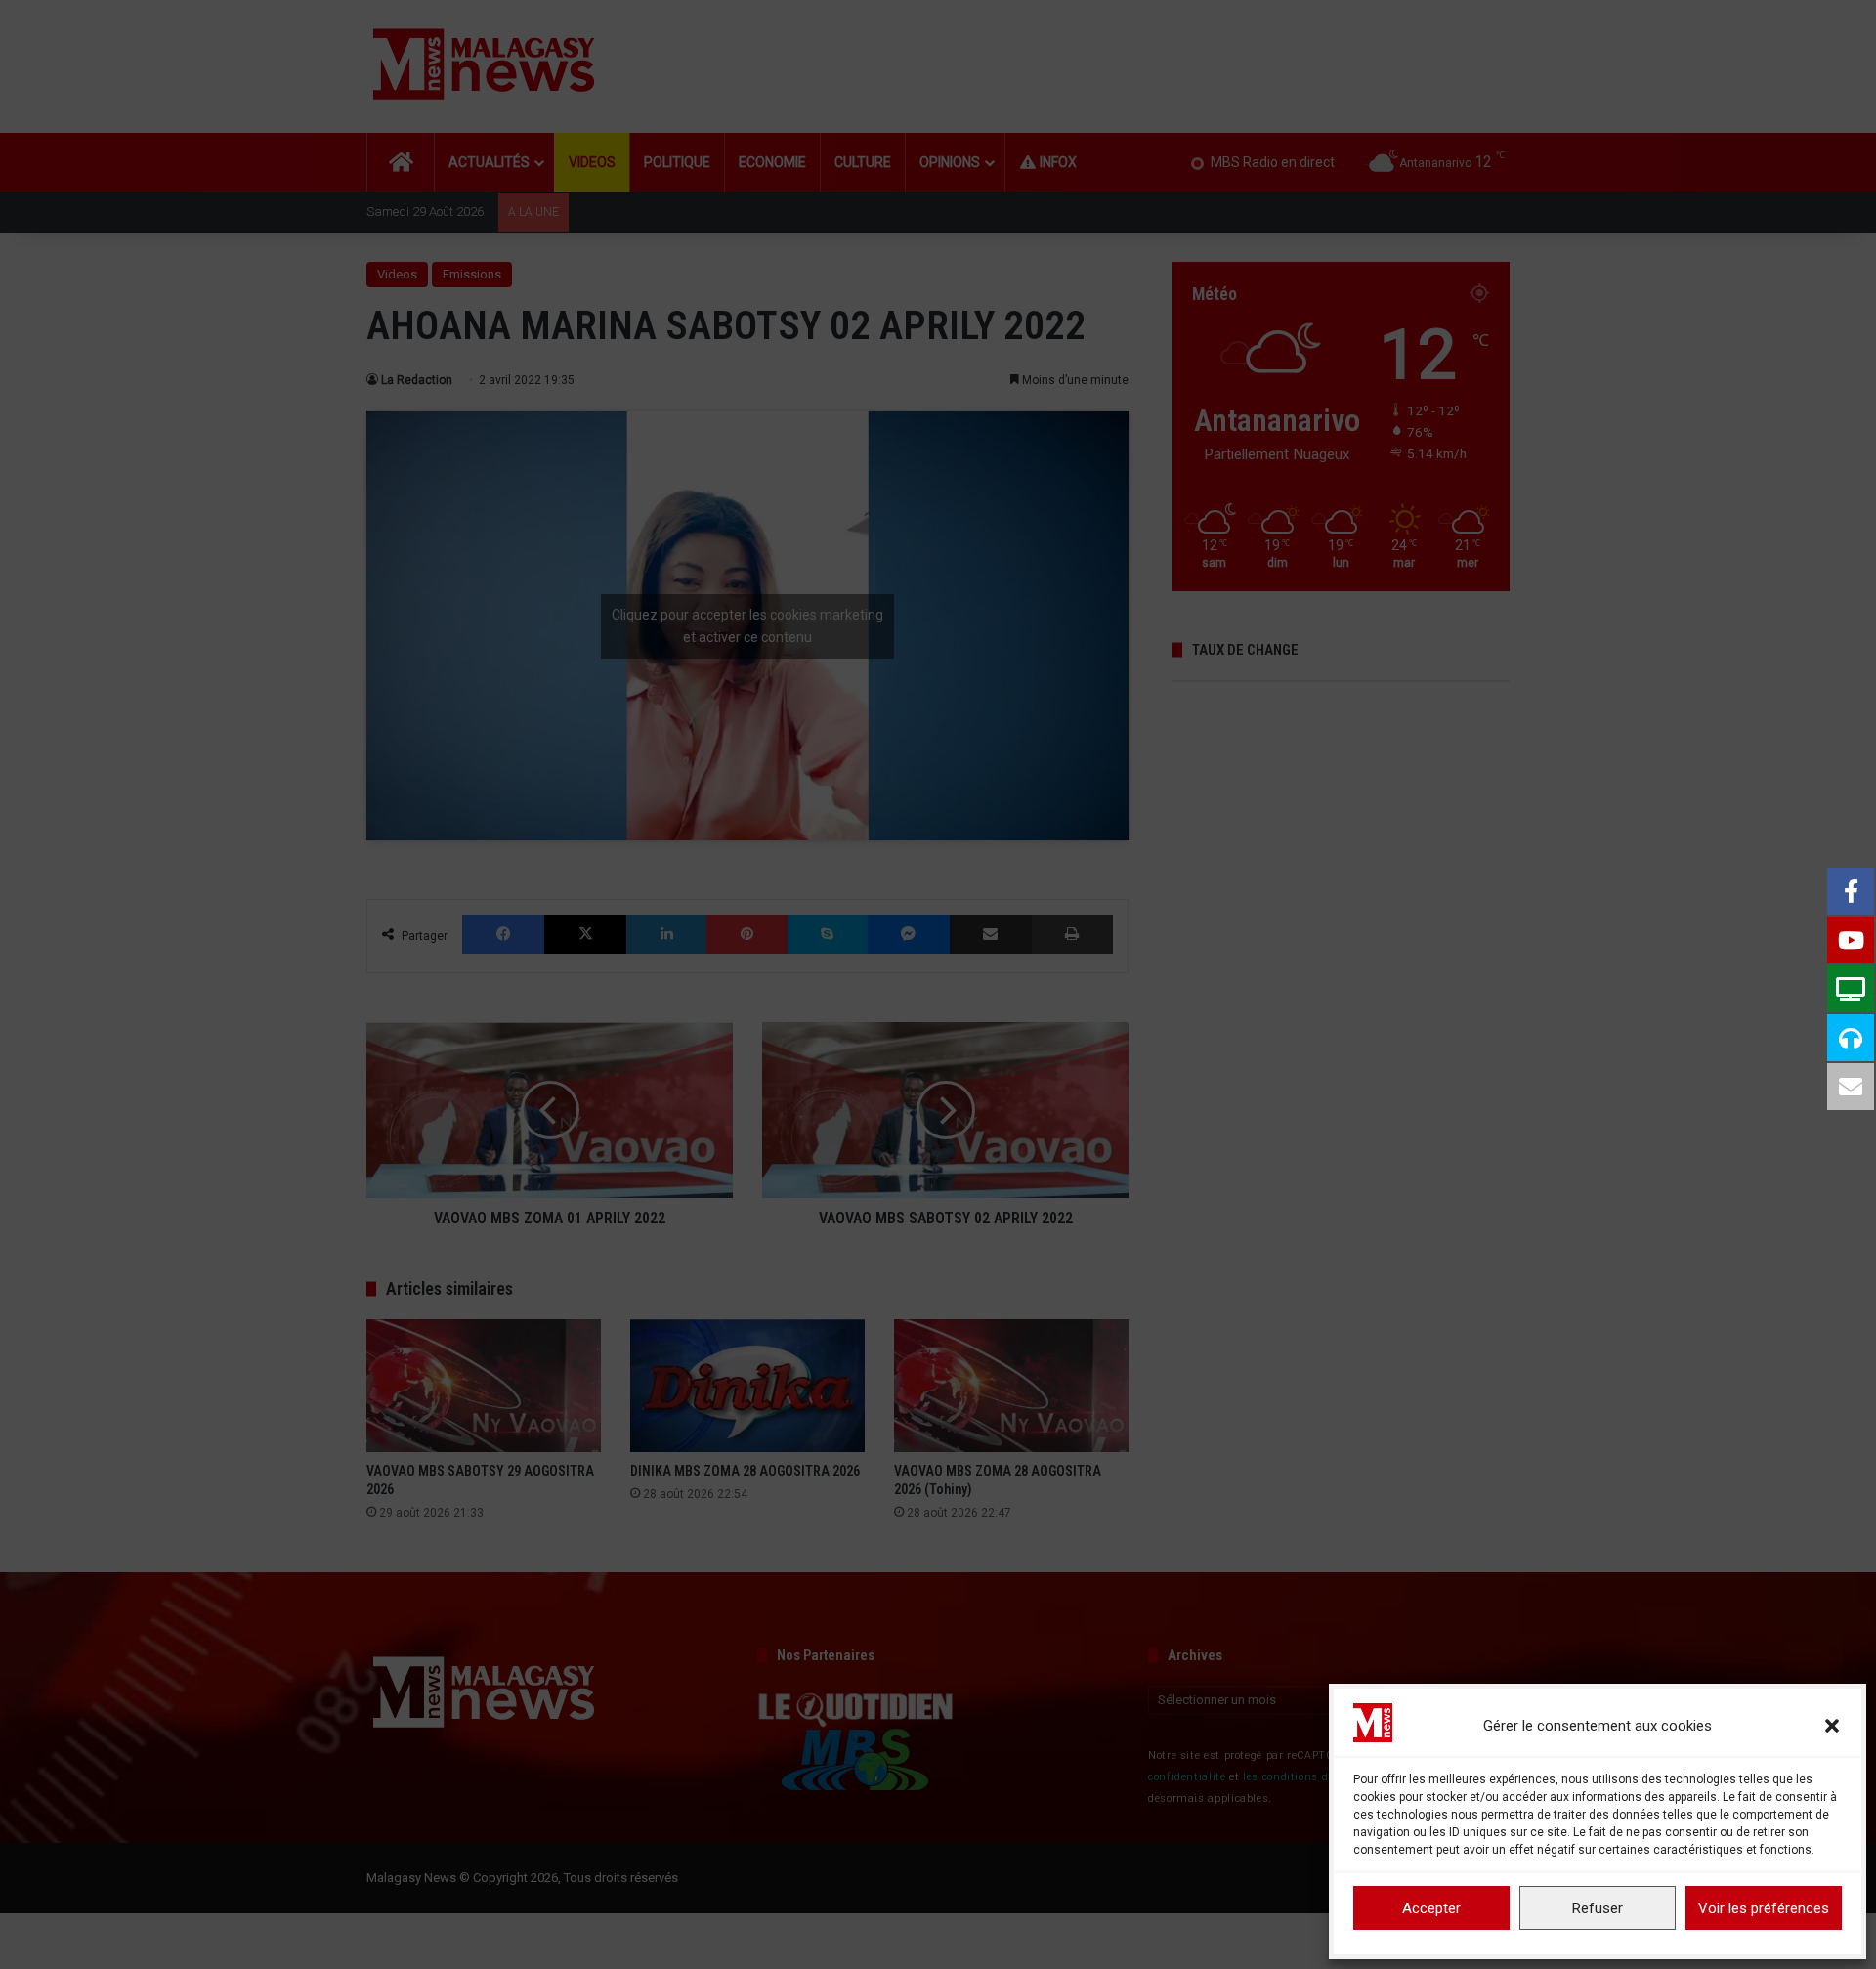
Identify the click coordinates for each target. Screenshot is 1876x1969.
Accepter (1431, 1908)
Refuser (1598, 1908)
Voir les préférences (1764, 1908)
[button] (1832, 1726)
